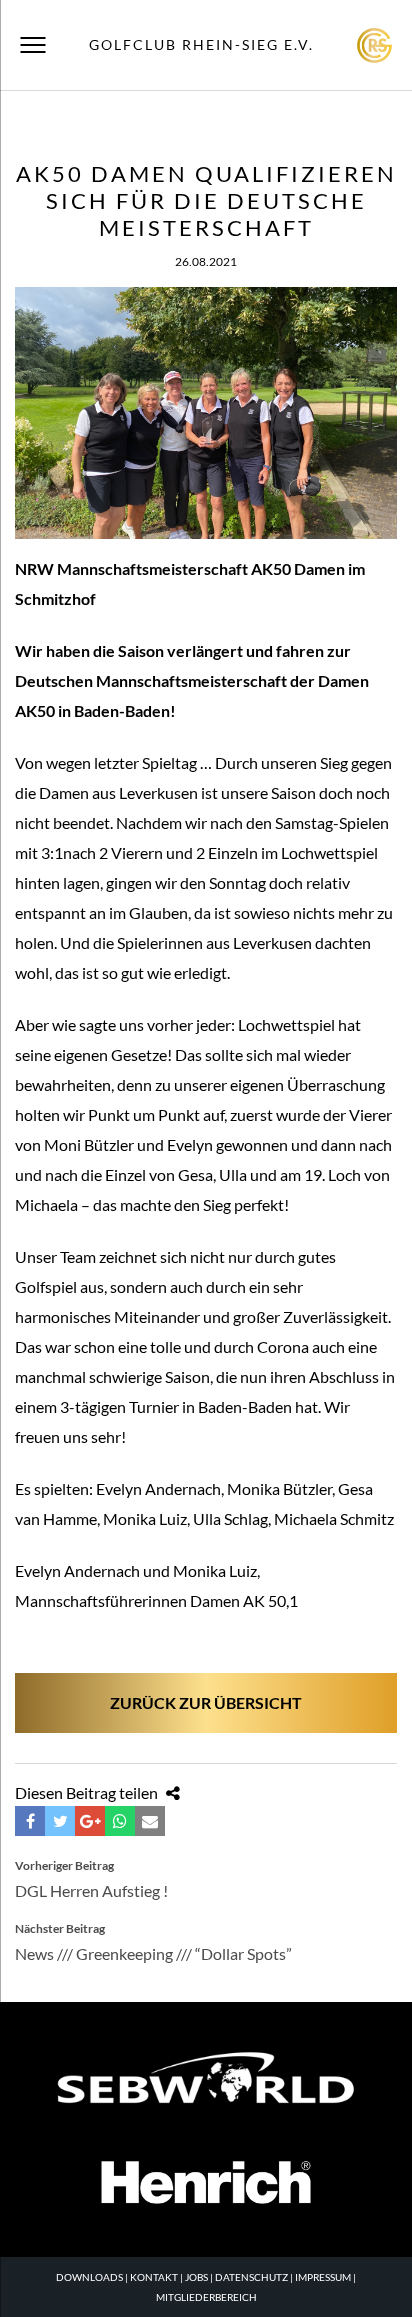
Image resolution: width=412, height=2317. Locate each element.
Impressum (323, 2277)
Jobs (196, 2277)
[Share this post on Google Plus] (90, 1821)
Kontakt (154, 2277)
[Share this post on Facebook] (30, 1821)
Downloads (89, 2277)
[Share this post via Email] (150, 1821)
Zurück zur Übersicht (206, 1702)
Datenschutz (251, 2277)
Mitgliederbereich (206, 2297)
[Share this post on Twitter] (60, 1821)
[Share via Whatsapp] (120, 1821)
